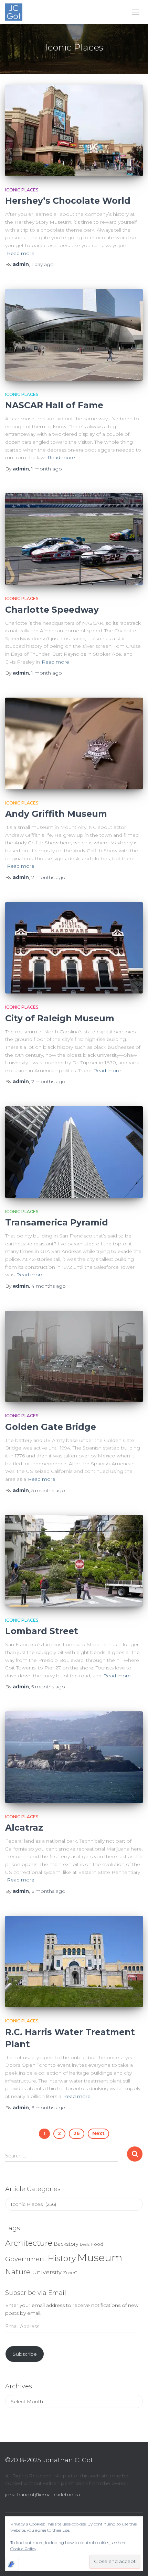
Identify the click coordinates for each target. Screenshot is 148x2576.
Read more (21, 253)
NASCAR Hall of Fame (54, 405)
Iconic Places (22, 190)
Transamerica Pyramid (57, 1222)
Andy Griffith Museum (56, 814)
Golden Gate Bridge (51, 1427)
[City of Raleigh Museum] (74, 948)
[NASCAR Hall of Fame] (74, 335)
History (62, 2258)
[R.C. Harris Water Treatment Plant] (74, 1962)
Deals (85, 2245)
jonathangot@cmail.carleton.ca (43, 2495)
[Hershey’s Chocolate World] (74, 130)
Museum (100, 2258)
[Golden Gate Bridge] (74, 1357)
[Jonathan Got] (16, 12)
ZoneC (70, 2273)
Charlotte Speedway (52, 610)
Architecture (29, 2243)
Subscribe (25, 2354)
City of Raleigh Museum (60, 1018)
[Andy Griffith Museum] (74, 743)
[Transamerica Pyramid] (74, 1152)
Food (97, 2244)
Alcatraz (24, 1828)
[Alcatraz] (74, 1757)
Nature (18, 2272)
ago (43, 264)
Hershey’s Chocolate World (68, 201)
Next (98, 2133)
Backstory (66, 2244)
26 (77, 2133)
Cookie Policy (23, 2549)
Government (26, 2259)
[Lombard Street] (74, 1561)
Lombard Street (42, 1631)
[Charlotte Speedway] (74, 539)
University (47, 2272)
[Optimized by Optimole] (12, 2564)
